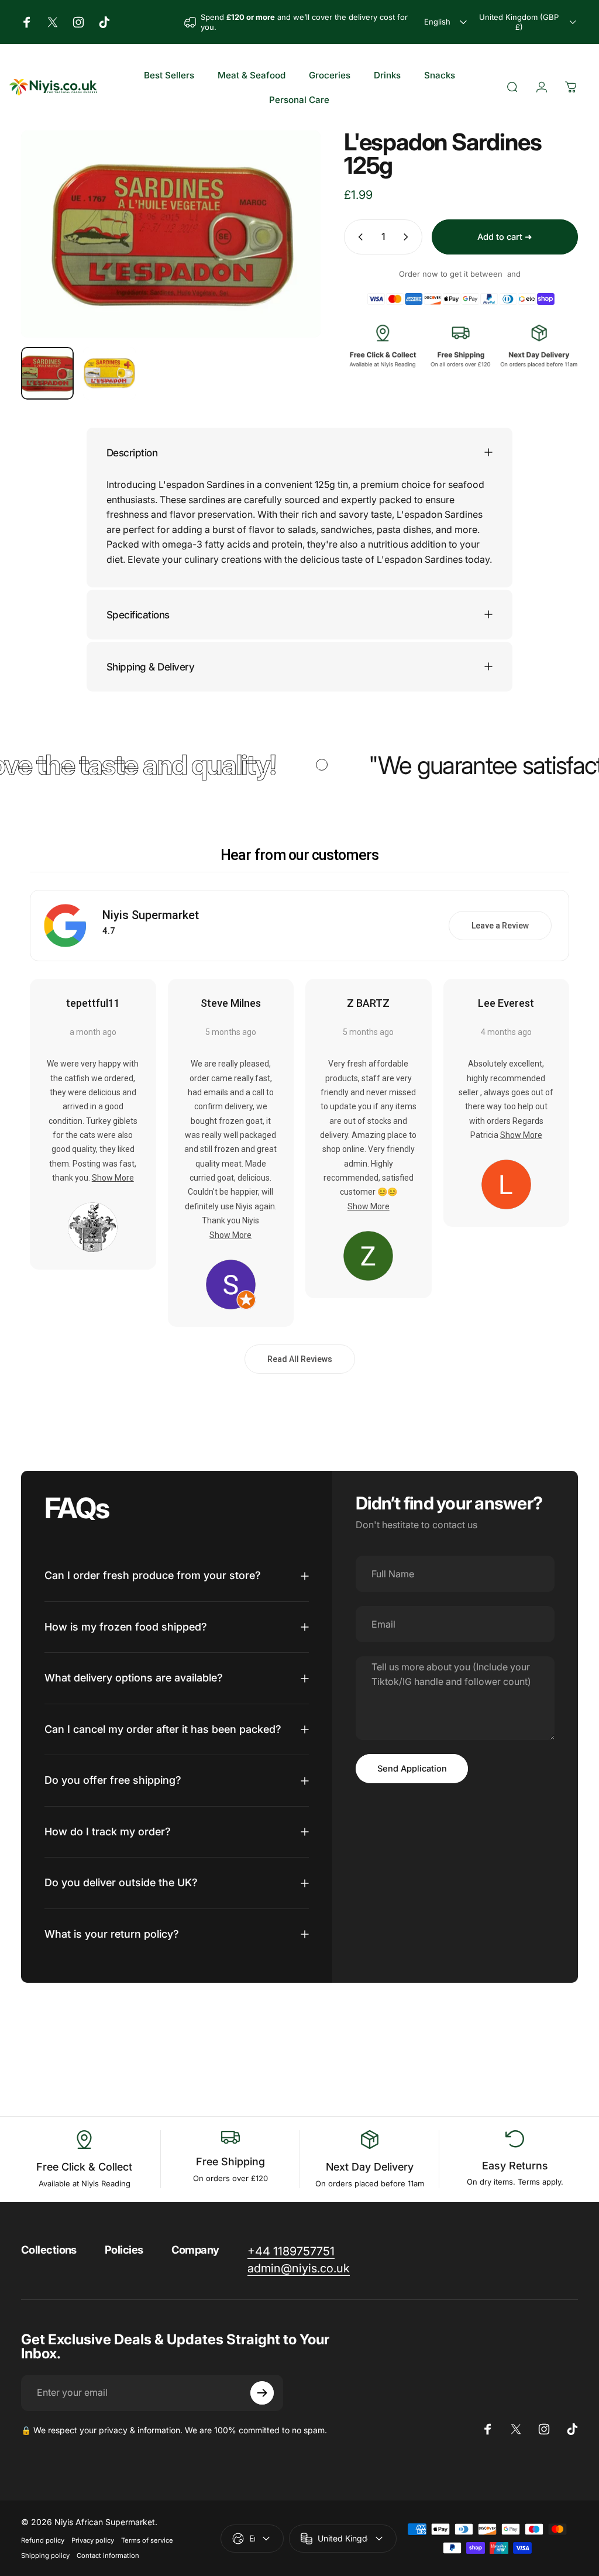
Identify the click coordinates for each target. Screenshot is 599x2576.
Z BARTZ (368, 1003)
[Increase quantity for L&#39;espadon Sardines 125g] (408, 237)
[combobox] (447, 22)
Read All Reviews (300, 1359)
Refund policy (43, 2540)
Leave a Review (500, 926)
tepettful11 (93, 1003)
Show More (113, 1178)
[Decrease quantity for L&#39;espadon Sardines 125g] (358, 237)
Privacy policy (93, 2540)
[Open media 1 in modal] (171, 234)
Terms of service (147, 2540)
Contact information (108, 2556)
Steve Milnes (231, 1003)
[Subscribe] (262, 2393)
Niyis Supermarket (151, 915)
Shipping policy (45, 2556)
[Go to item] (47, 373)
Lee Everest (506, 1003)
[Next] (292, 253)
